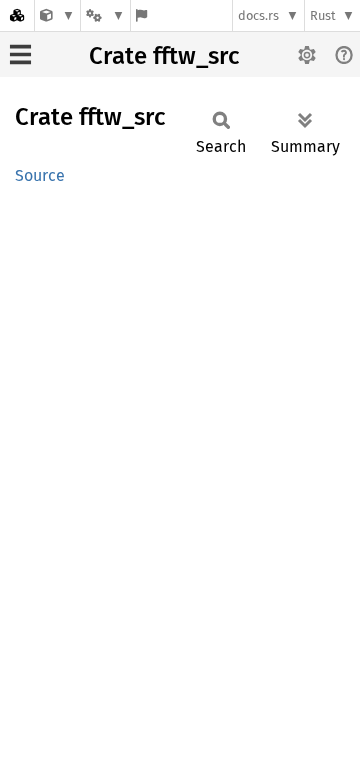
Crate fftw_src (164, 56)
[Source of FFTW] (57, 15)
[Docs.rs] (17, 15)
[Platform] (105, 15)
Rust (323, 15)
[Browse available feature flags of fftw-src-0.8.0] (141, 15)
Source (40, 175)
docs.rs (258, 15)
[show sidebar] (20, 54)
